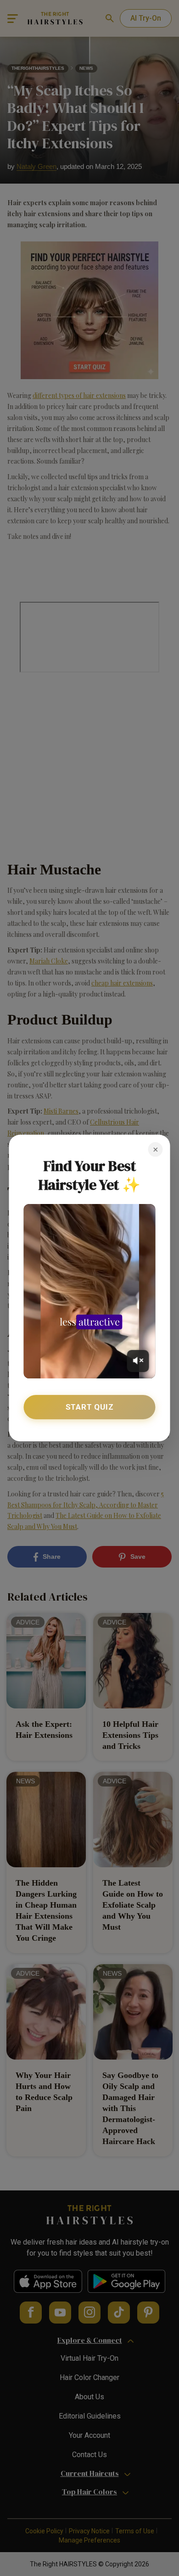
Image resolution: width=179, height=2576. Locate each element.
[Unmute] (138, 1361)
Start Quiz (90, 1407)
